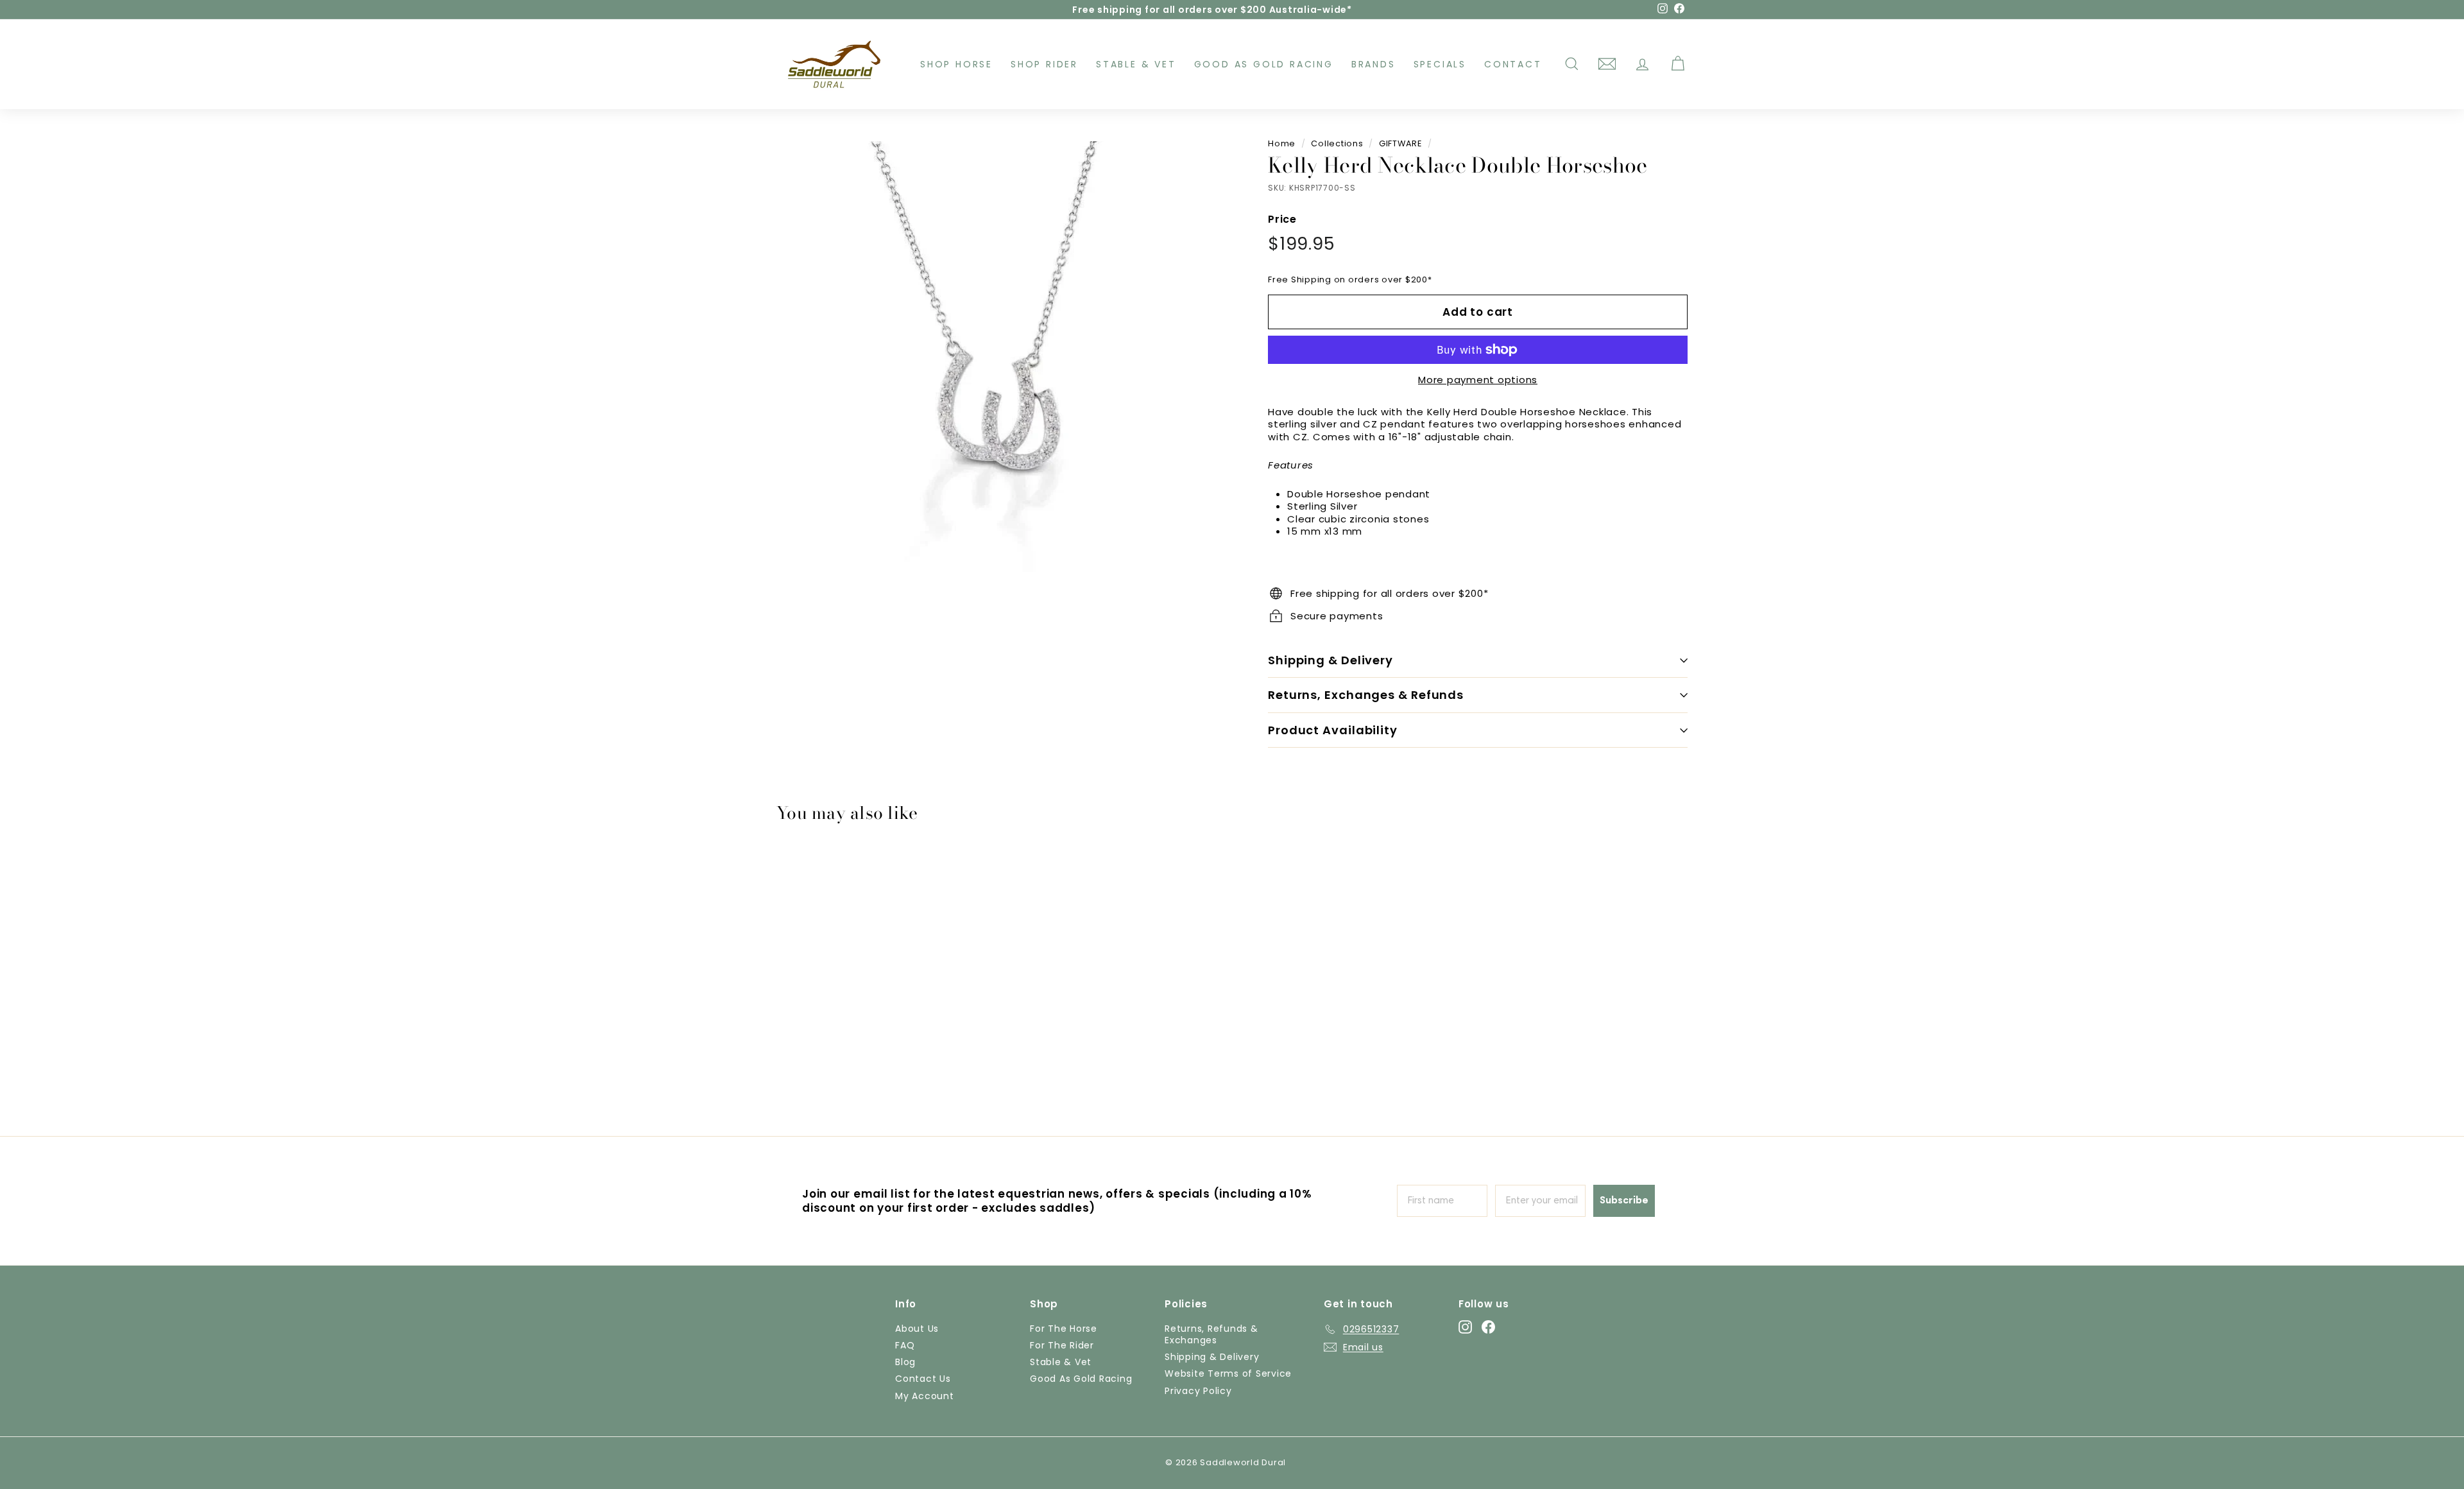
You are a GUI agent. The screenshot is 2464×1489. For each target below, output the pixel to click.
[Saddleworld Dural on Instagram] (1465, 1327)
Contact (1513, 64)
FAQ (905, 1345)
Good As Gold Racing (1264, 64)
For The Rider (1062, 1345)
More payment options (1478, 380)
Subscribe (1624, 1201)
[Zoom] (1001, 366)
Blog (905, 1362)
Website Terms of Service (1228, 1373)
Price (1282, 220)
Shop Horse (956, 64)
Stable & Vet (1136, 64)
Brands (1373, 64)
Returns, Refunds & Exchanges (1211, 1334)
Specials (1440, 64)
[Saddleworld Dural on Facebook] (1488, 1327)
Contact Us (923, 1379)
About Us (917, 1329)
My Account (925, 1396)
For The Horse (1064, 1329)
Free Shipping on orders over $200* (1350, 280)
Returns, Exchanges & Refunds (1366, 695)
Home (1282, 143)
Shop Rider (1044, 64)
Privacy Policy (1198, 1391)
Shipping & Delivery (1330, 660)
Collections (1337, 143)
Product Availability (1333, 730)
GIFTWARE (1400, 143)
